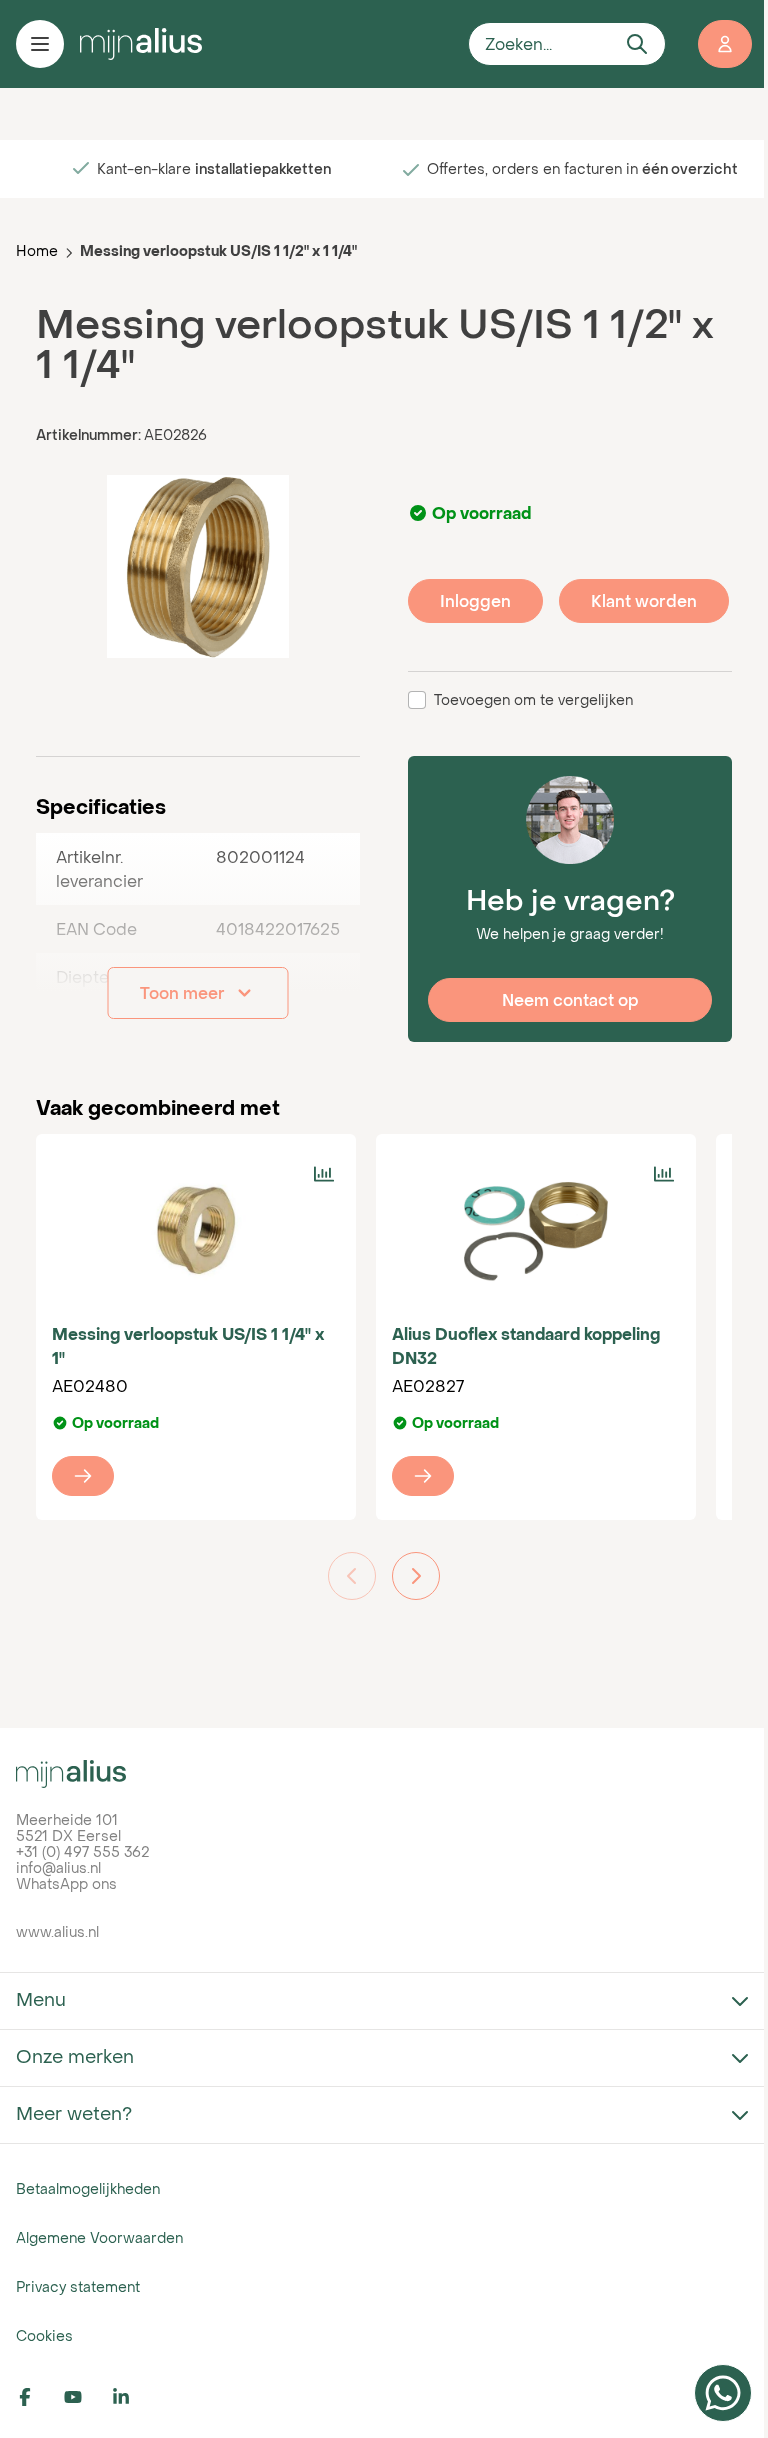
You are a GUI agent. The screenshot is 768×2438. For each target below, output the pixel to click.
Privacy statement (78, 2286)
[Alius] (384, 1774)
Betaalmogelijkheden (88, 2188)
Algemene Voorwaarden (99, 2237)
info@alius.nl (58, 1867)
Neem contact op (570, 1000)
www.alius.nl (57, 1931)
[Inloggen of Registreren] (725, 44)
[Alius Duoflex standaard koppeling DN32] (536, 1230)
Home (37, 250)
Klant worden (644, 601)
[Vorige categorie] (352, 1576)
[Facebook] (36, 2397)
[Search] (637, 44)
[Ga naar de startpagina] (266, 43)
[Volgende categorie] (416, 1576)
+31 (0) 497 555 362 (82, 1851)
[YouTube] (84, 2397)
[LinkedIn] (132, 2397)
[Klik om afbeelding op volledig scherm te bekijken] (198, 566)
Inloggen (475, 601)
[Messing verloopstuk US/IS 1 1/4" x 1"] (196, 1230)
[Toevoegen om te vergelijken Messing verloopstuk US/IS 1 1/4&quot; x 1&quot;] (324, 1174)
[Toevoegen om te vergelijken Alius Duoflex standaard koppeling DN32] (664, 1174)
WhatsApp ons (66, 1883)
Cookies (44, 2335)
